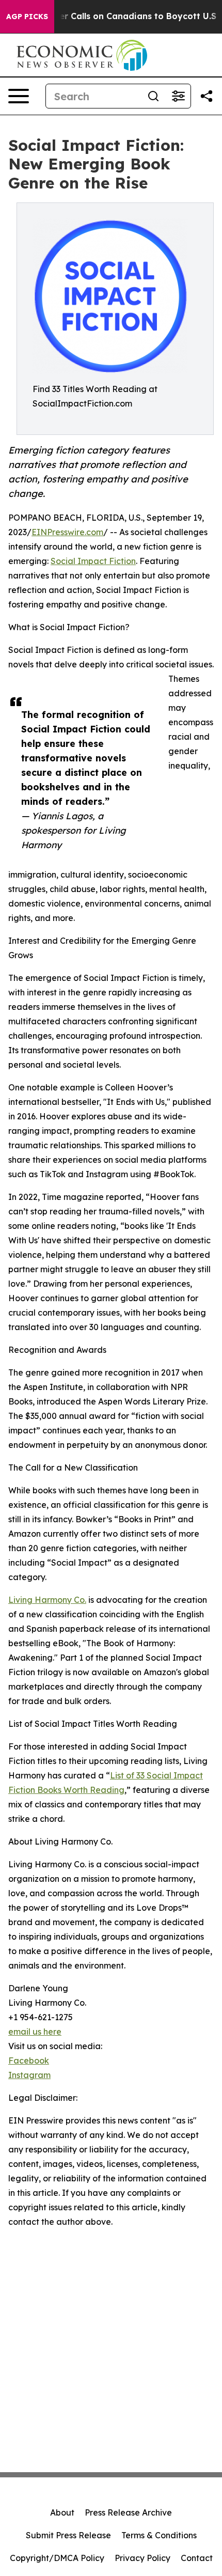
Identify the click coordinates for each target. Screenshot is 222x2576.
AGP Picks (27, 17)
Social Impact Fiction (93, 561)
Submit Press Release (68, 2535)
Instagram (29, 2075)
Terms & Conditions (159, 2535)
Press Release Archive (128, 2512)
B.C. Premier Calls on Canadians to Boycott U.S (116, 16)
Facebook (29, 2060)
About (62, 2512)
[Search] (153, 96)
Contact (197, 2558)
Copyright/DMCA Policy (57, 2558)
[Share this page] (207, 96)
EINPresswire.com (67, 532)
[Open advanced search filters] (178, 96)
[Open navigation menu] (19, 96)
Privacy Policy (142, 2558)
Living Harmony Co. (47, 1600)
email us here (35, 2032)
